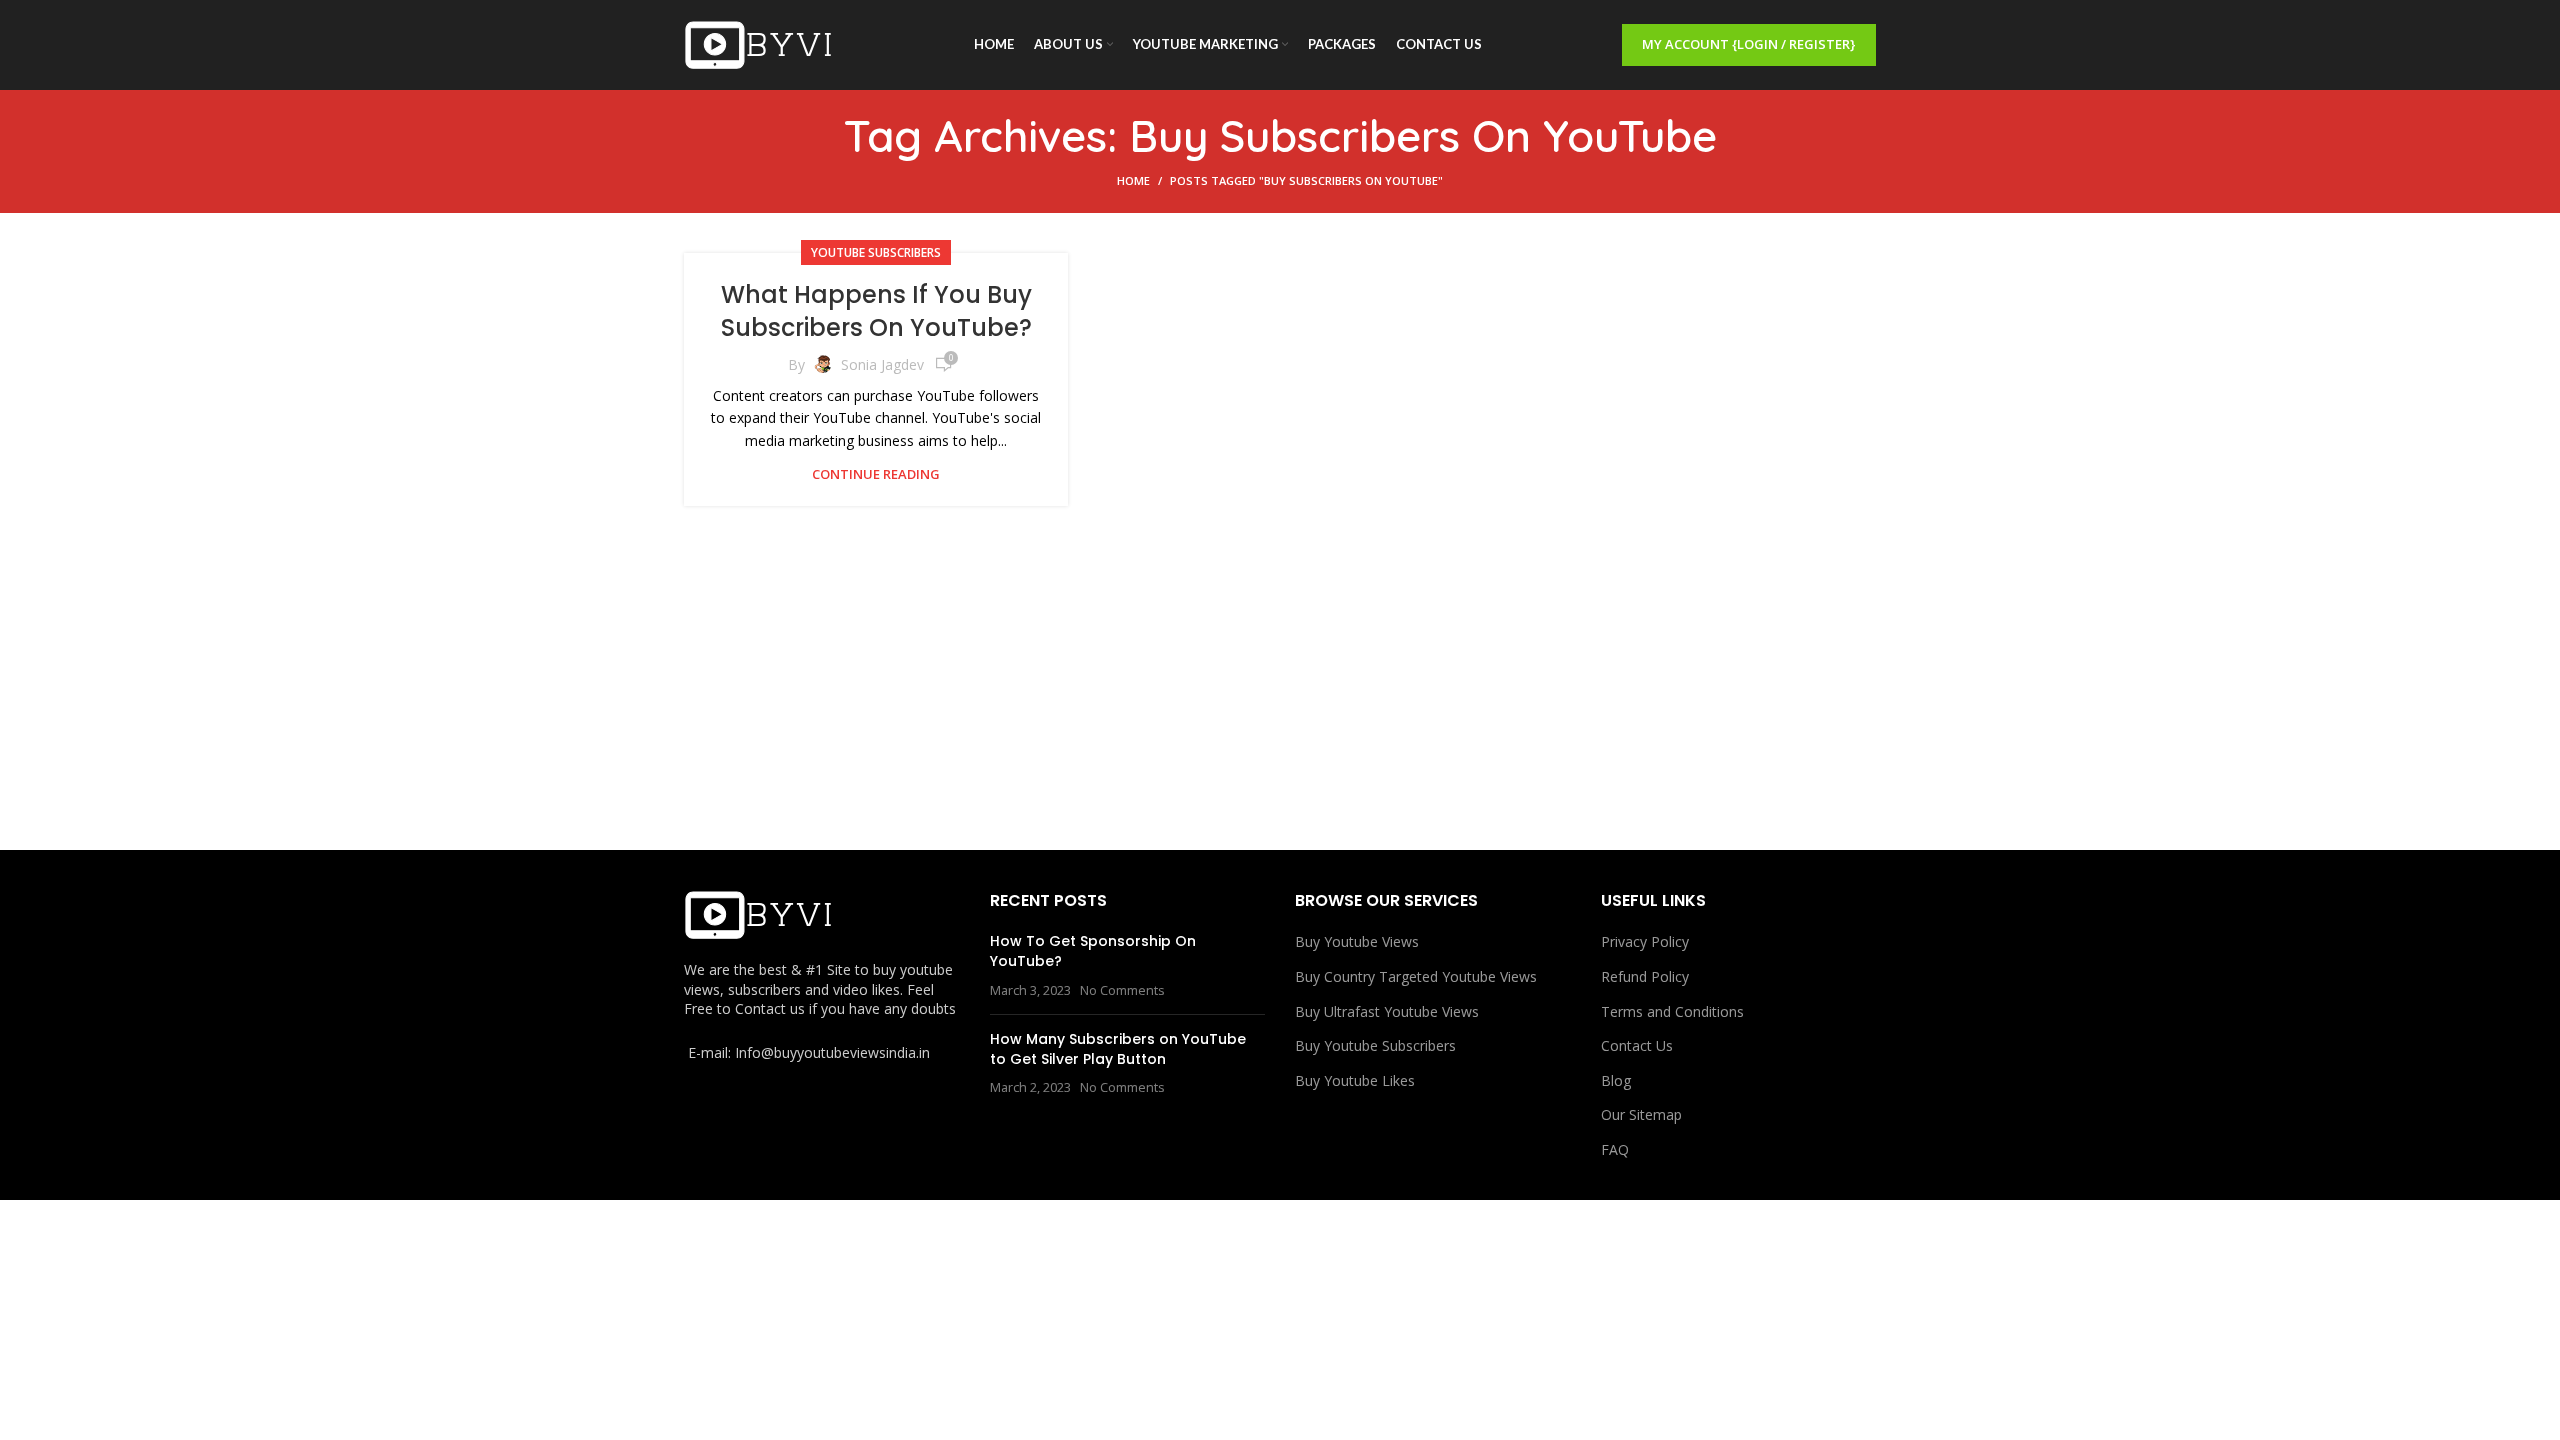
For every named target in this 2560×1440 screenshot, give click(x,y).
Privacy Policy (1645, 941)
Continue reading (876, 474)
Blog (1616, 1080)
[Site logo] (759, 43)
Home (1133, 180)
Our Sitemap (1641, 1114)
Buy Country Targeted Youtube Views (1416, 976)
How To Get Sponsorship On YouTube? (1093, 951)
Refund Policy (1645, 976)
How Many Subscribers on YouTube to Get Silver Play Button (1118, 1049)
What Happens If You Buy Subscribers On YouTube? (876, 311)
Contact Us (1637, 1045)
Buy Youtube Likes (1355, 1080)
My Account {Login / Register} (1749, 44)
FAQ (1615, 1149)
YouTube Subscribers (876, 252)
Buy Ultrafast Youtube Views (1387, 1011)
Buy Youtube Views (1357, 941)
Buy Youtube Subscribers (1375, 1045)
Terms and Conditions (1672, 1011)
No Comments (1122, 990)
